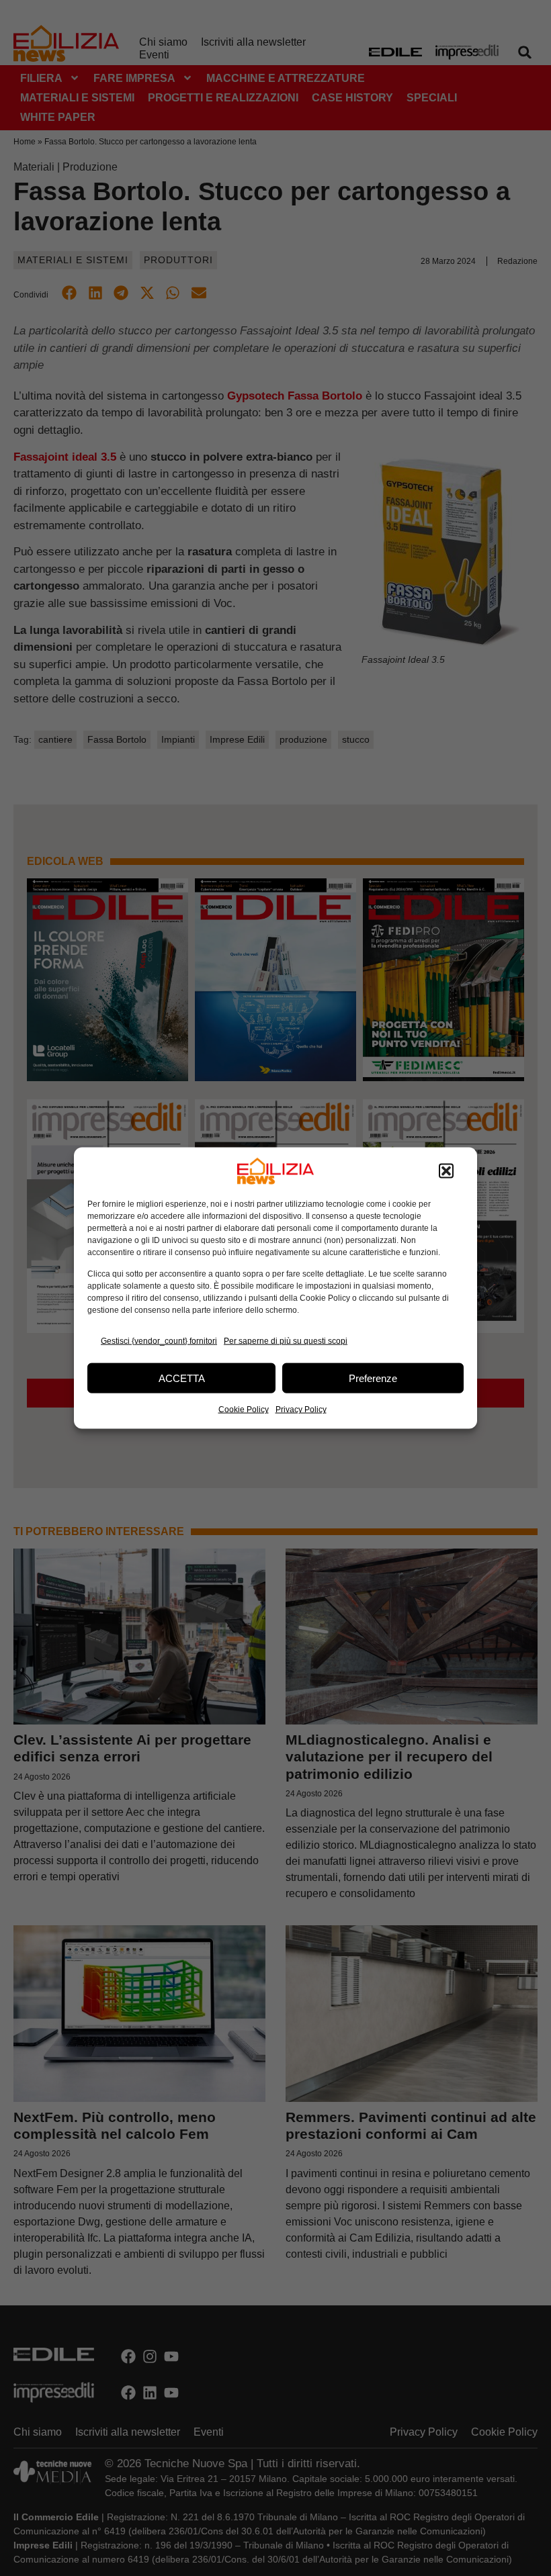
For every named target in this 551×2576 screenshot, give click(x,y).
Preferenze (373, 1378)
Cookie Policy (244, 1410)
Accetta (182, 1378)
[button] (446, 1171)
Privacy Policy (301, 1410)
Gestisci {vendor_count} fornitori (159, 1340)
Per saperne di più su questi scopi (286, 1340)
